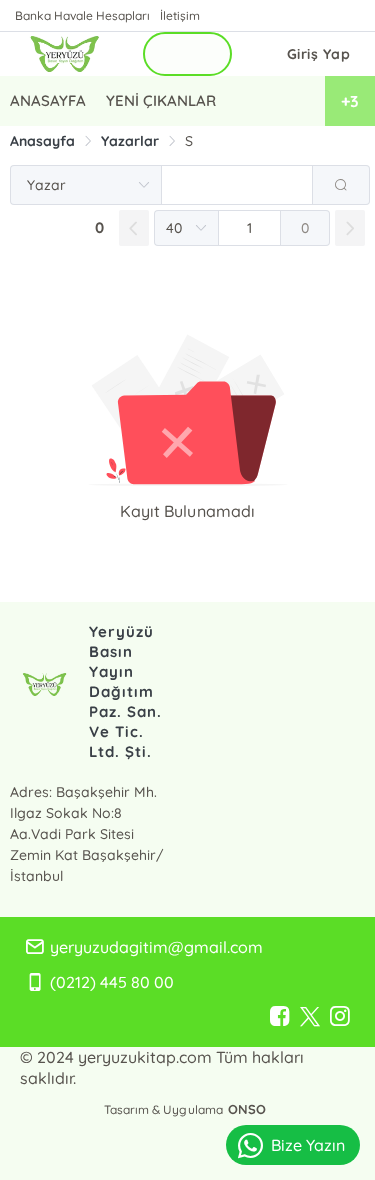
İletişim (180, 15)
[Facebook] (280, 1017)
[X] (310, 1017)
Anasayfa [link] (42, 141)
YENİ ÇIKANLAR (161, 100)
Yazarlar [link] (130, 141)
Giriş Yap (319, 54)
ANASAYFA (48, 100)
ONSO (247, 1109)
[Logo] (64, 54)
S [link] (189, 141)
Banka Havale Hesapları (82, 15)
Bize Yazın (308, 1145)
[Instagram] (340, 1017)
